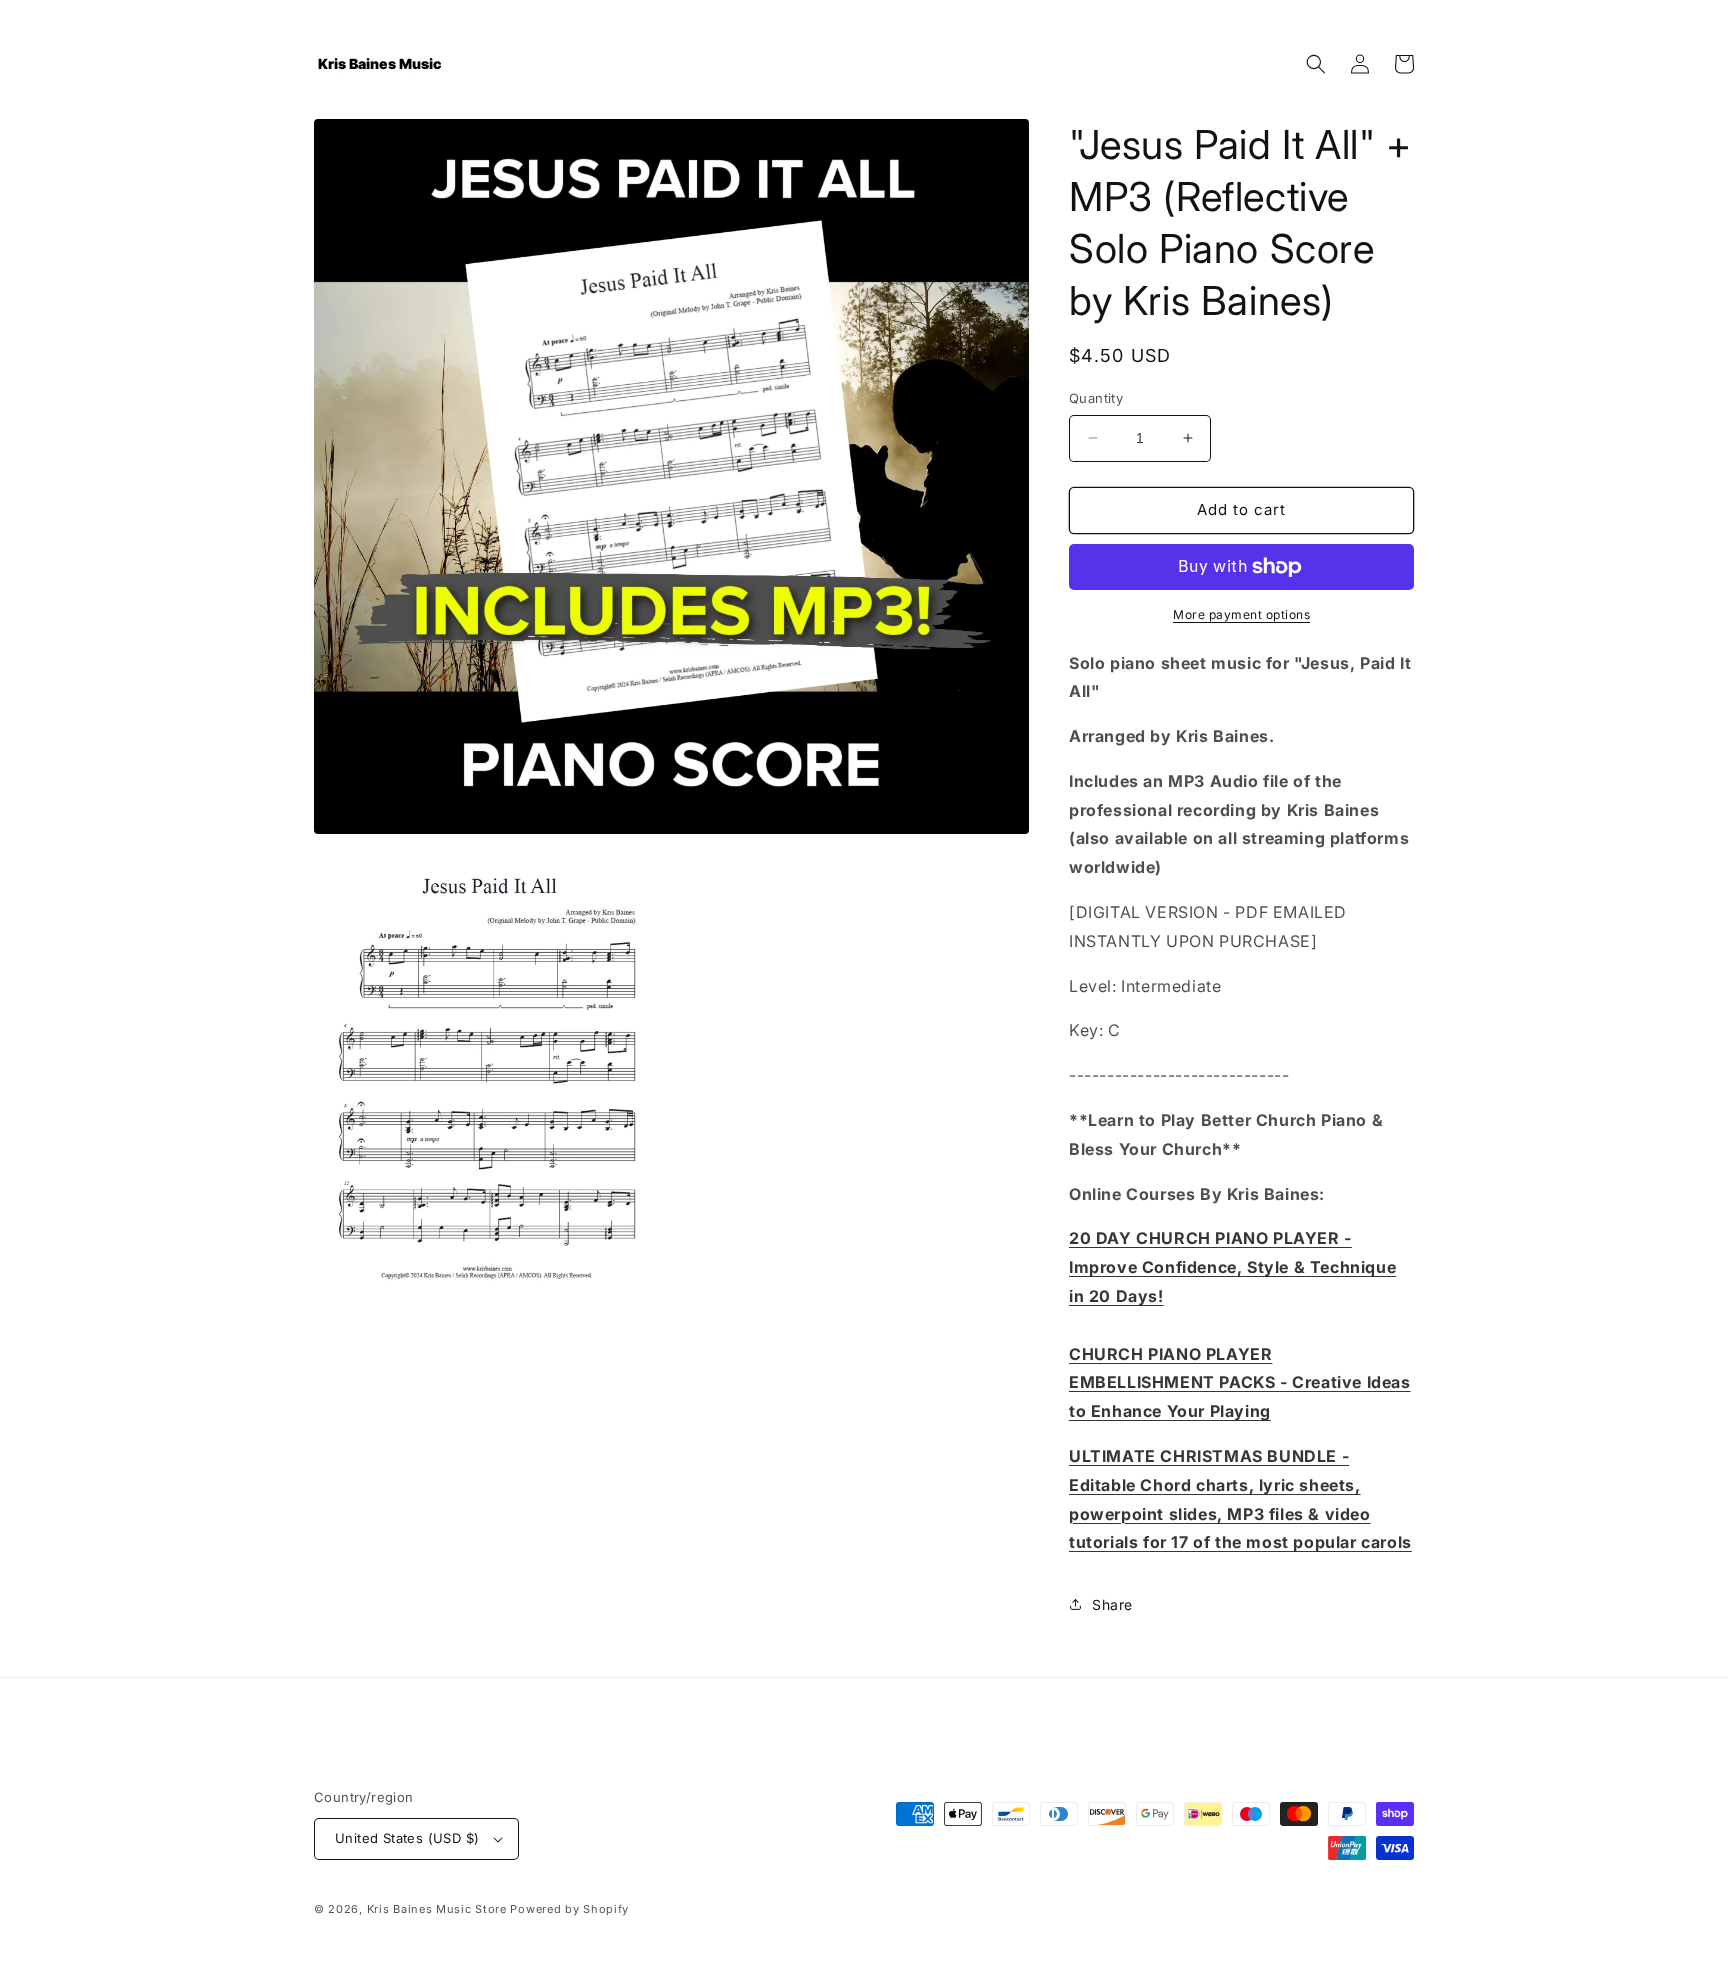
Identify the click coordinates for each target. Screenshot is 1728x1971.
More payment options (1241, 614)
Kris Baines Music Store (437, 1909)
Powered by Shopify (569, 1909)
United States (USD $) (407, 1838)
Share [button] (1112, 1604)
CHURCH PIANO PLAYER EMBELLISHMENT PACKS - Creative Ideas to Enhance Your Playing (1240, 1383)
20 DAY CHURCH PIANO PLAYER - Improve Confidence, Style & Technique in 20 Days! (1232, 1267)
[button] (1316, 64)
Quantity (1096, 398)
